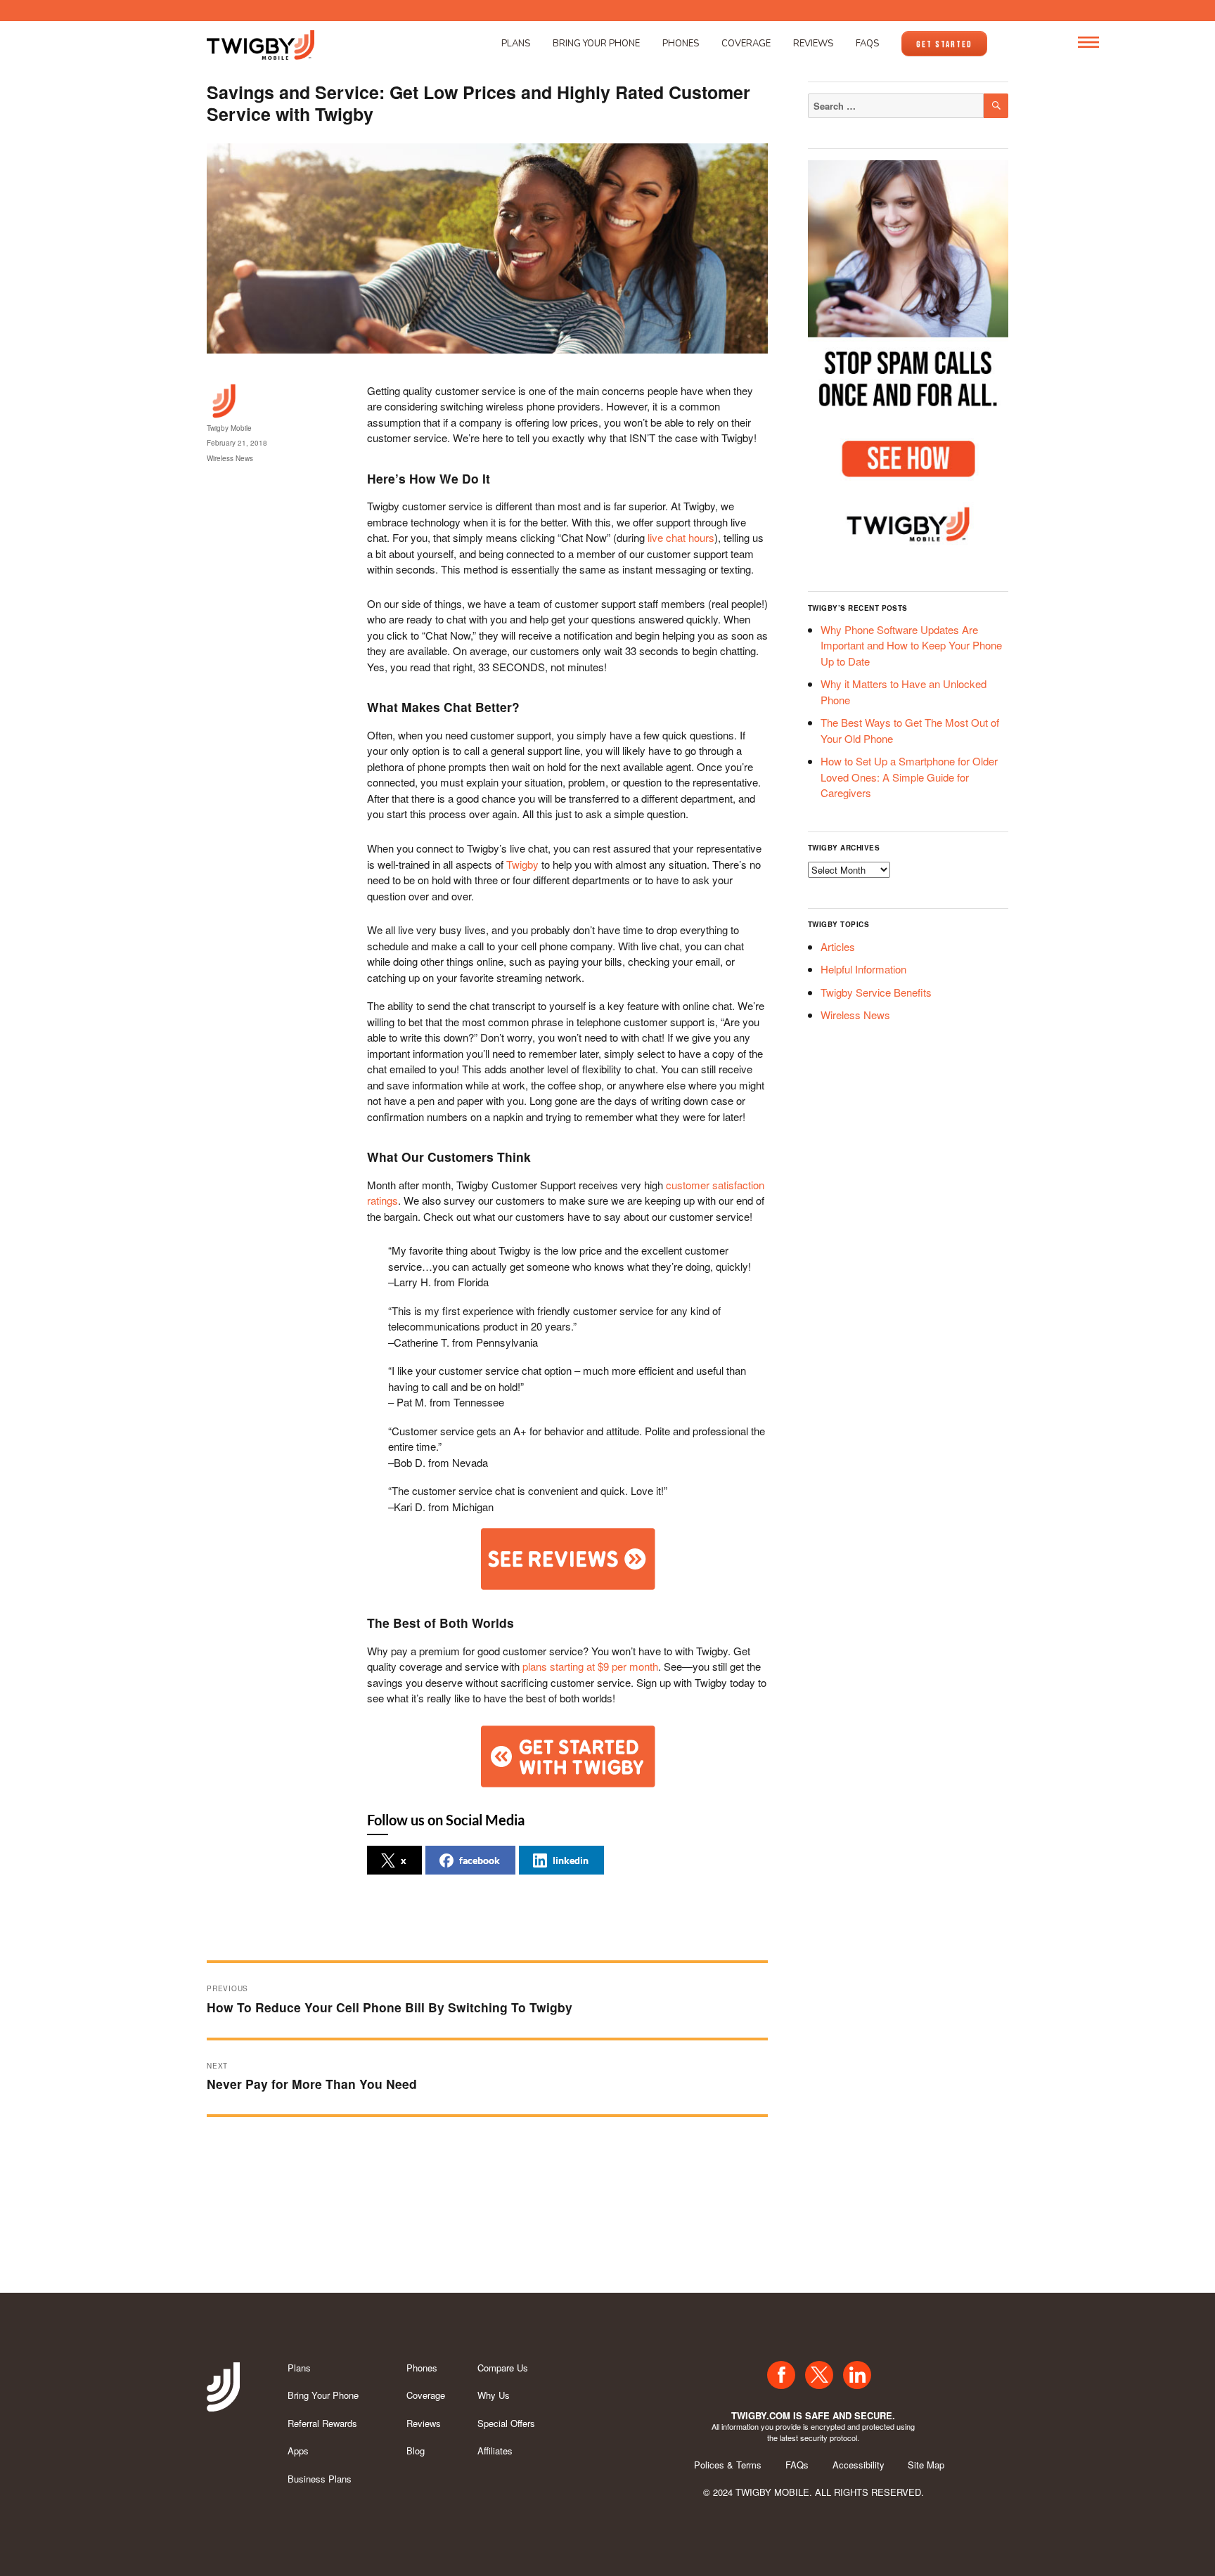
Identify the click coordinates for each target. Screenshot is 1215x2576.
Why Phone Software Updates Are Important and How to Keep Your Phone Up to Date (911, 645)
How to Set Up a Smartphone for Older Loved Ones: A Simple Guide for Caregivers (909, 777)
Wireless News (230, 458)
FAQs (867, 44)
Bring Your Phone (596, 44)
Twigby (522, 864)
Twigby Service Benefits (876, 992)
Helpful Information (863, 969)
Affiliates (495, 2451)
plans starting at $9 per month (590, 1666)
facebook (480, 1860)
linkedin (571, 1860)
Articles (838, 946)
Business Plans (320, 2479)
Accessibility (859, 2465)
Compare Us (503, 2368)
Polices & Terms (728, 2465)
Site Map (926, 2465)
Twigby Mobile (229, 428)
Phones (681, 44)
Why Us (494, 2395)
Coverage (746, 44)
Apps (298, 2451)
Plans (516, 44)
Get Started (944, 44)
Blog (416, 2451)
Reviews (813, 44)
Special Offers (506, 2423)
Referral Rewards (322, 2423)
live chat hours (681, 537)
